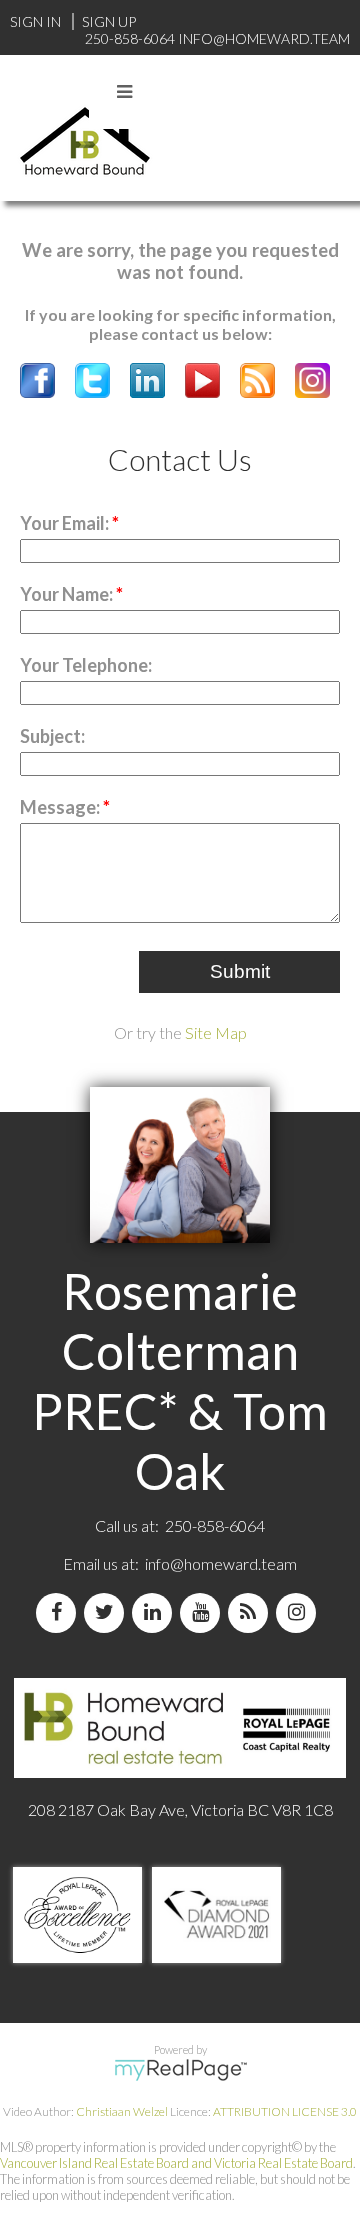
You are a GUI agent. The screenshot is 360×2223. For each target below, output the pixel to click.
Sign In (35, 21)
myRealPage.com (180, 2070)
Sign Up (109, 21)
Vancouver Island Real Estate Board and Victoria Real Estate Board (176, 2163)
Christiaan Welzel (122, 2111)
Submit (240, 971)
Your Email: (66, 523)
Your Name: (68, 594)
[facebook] (60, 1612)
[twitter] (108, 1612)
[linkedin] (156, 1612)
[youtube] (204, 1612)
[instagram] (300, 1612)
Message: (61, 807)
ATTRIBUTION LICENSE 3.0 (285, 2111)
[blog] (252, 1612)
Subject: (52, 736)
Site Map (216, 1032)
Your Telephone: (86, 665)
